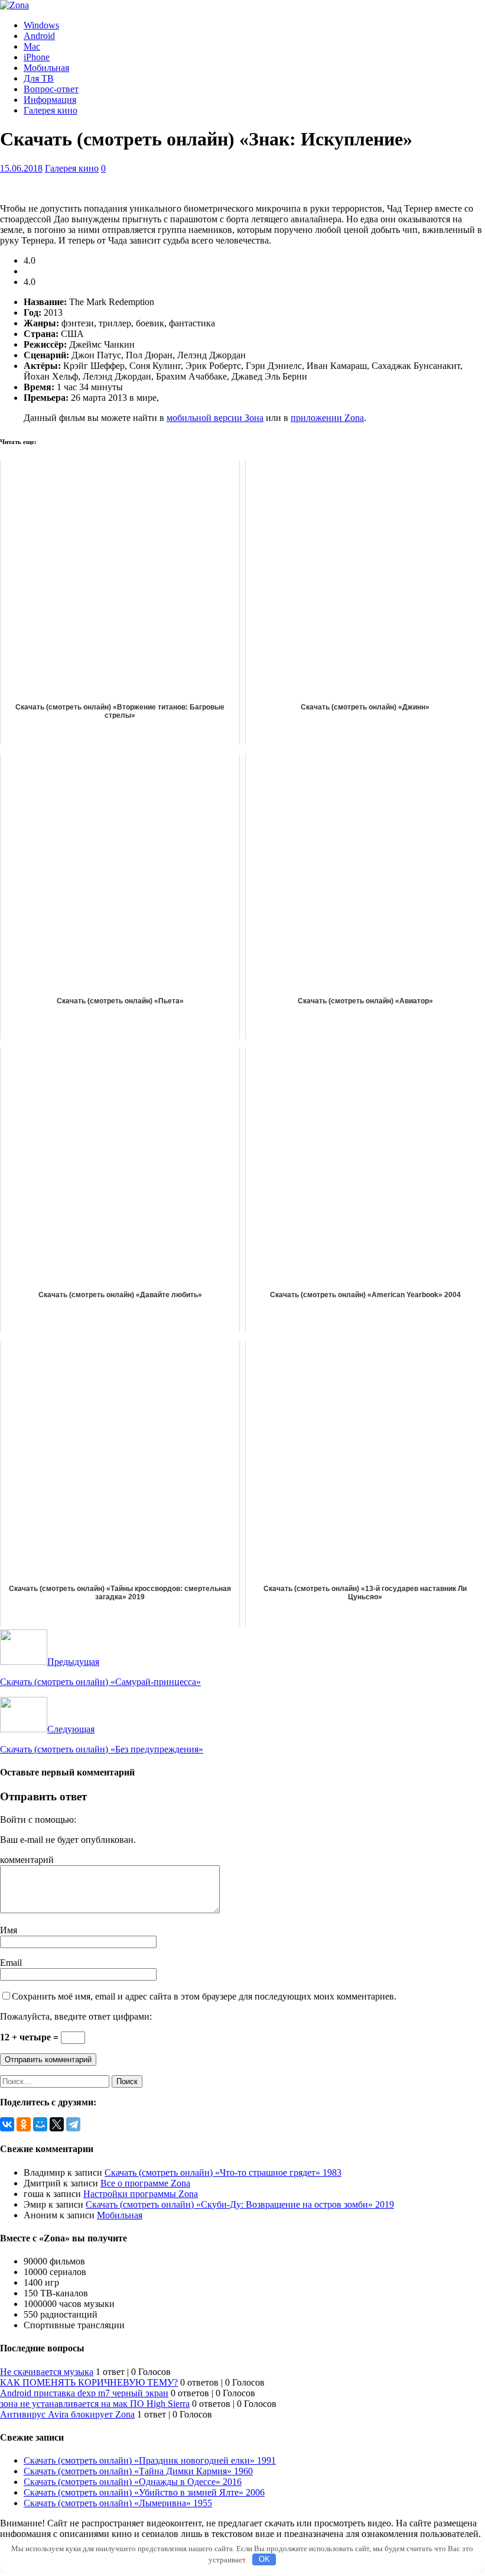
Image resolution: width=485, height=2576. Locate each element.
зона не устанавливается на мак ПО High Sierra (95, 2404)
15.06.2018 (21, 168)
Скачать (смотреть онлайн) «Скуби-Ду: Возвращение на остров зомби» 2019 (240, 2204)
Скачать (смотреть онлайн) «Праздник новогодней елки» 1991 (150, 2460)
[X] (57, 2124)
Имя (9, 1930)
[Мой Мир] (40, 2124)
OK (264, 2559)
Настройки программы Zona (141, 2194)
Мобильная (46, 68)
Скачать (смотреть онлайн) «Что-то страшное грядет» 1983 (223, 2172)
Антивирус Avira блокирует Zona (67, 2414)
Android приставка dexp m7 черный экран (84, 2393)
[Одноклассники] (24, 2124)
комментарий (27, 1860)
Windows (41, 25)
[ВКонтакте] (7, 2124)
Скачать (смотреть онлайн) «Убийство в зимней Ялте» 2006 (144, 2492)
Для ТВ (39, 78)
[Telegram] (73, 2124)
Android (39, 36)
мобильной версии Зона (215, 418)
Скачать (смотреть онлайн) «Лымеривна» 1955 (118, 2503)
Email (11, 1963)
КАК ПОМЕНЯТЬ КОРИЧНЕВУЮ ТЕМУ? (89, 2382)
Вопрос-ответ (51, 89)
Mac (32, 46)
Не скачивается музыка (47, 2372)
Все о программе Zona (145, 2183)
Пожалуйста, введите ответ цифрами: (76, 2016)
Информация (50, 100)
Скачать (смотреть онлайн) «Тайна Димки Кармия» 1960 (138, 2471)
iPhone (37, 57)
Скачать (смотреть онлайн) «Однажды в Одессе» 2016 (133, 2482)
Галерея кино (51, 110)
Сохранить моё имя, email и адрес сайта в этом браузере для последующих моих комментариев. (204, 1996)
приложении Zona (327, 418)
